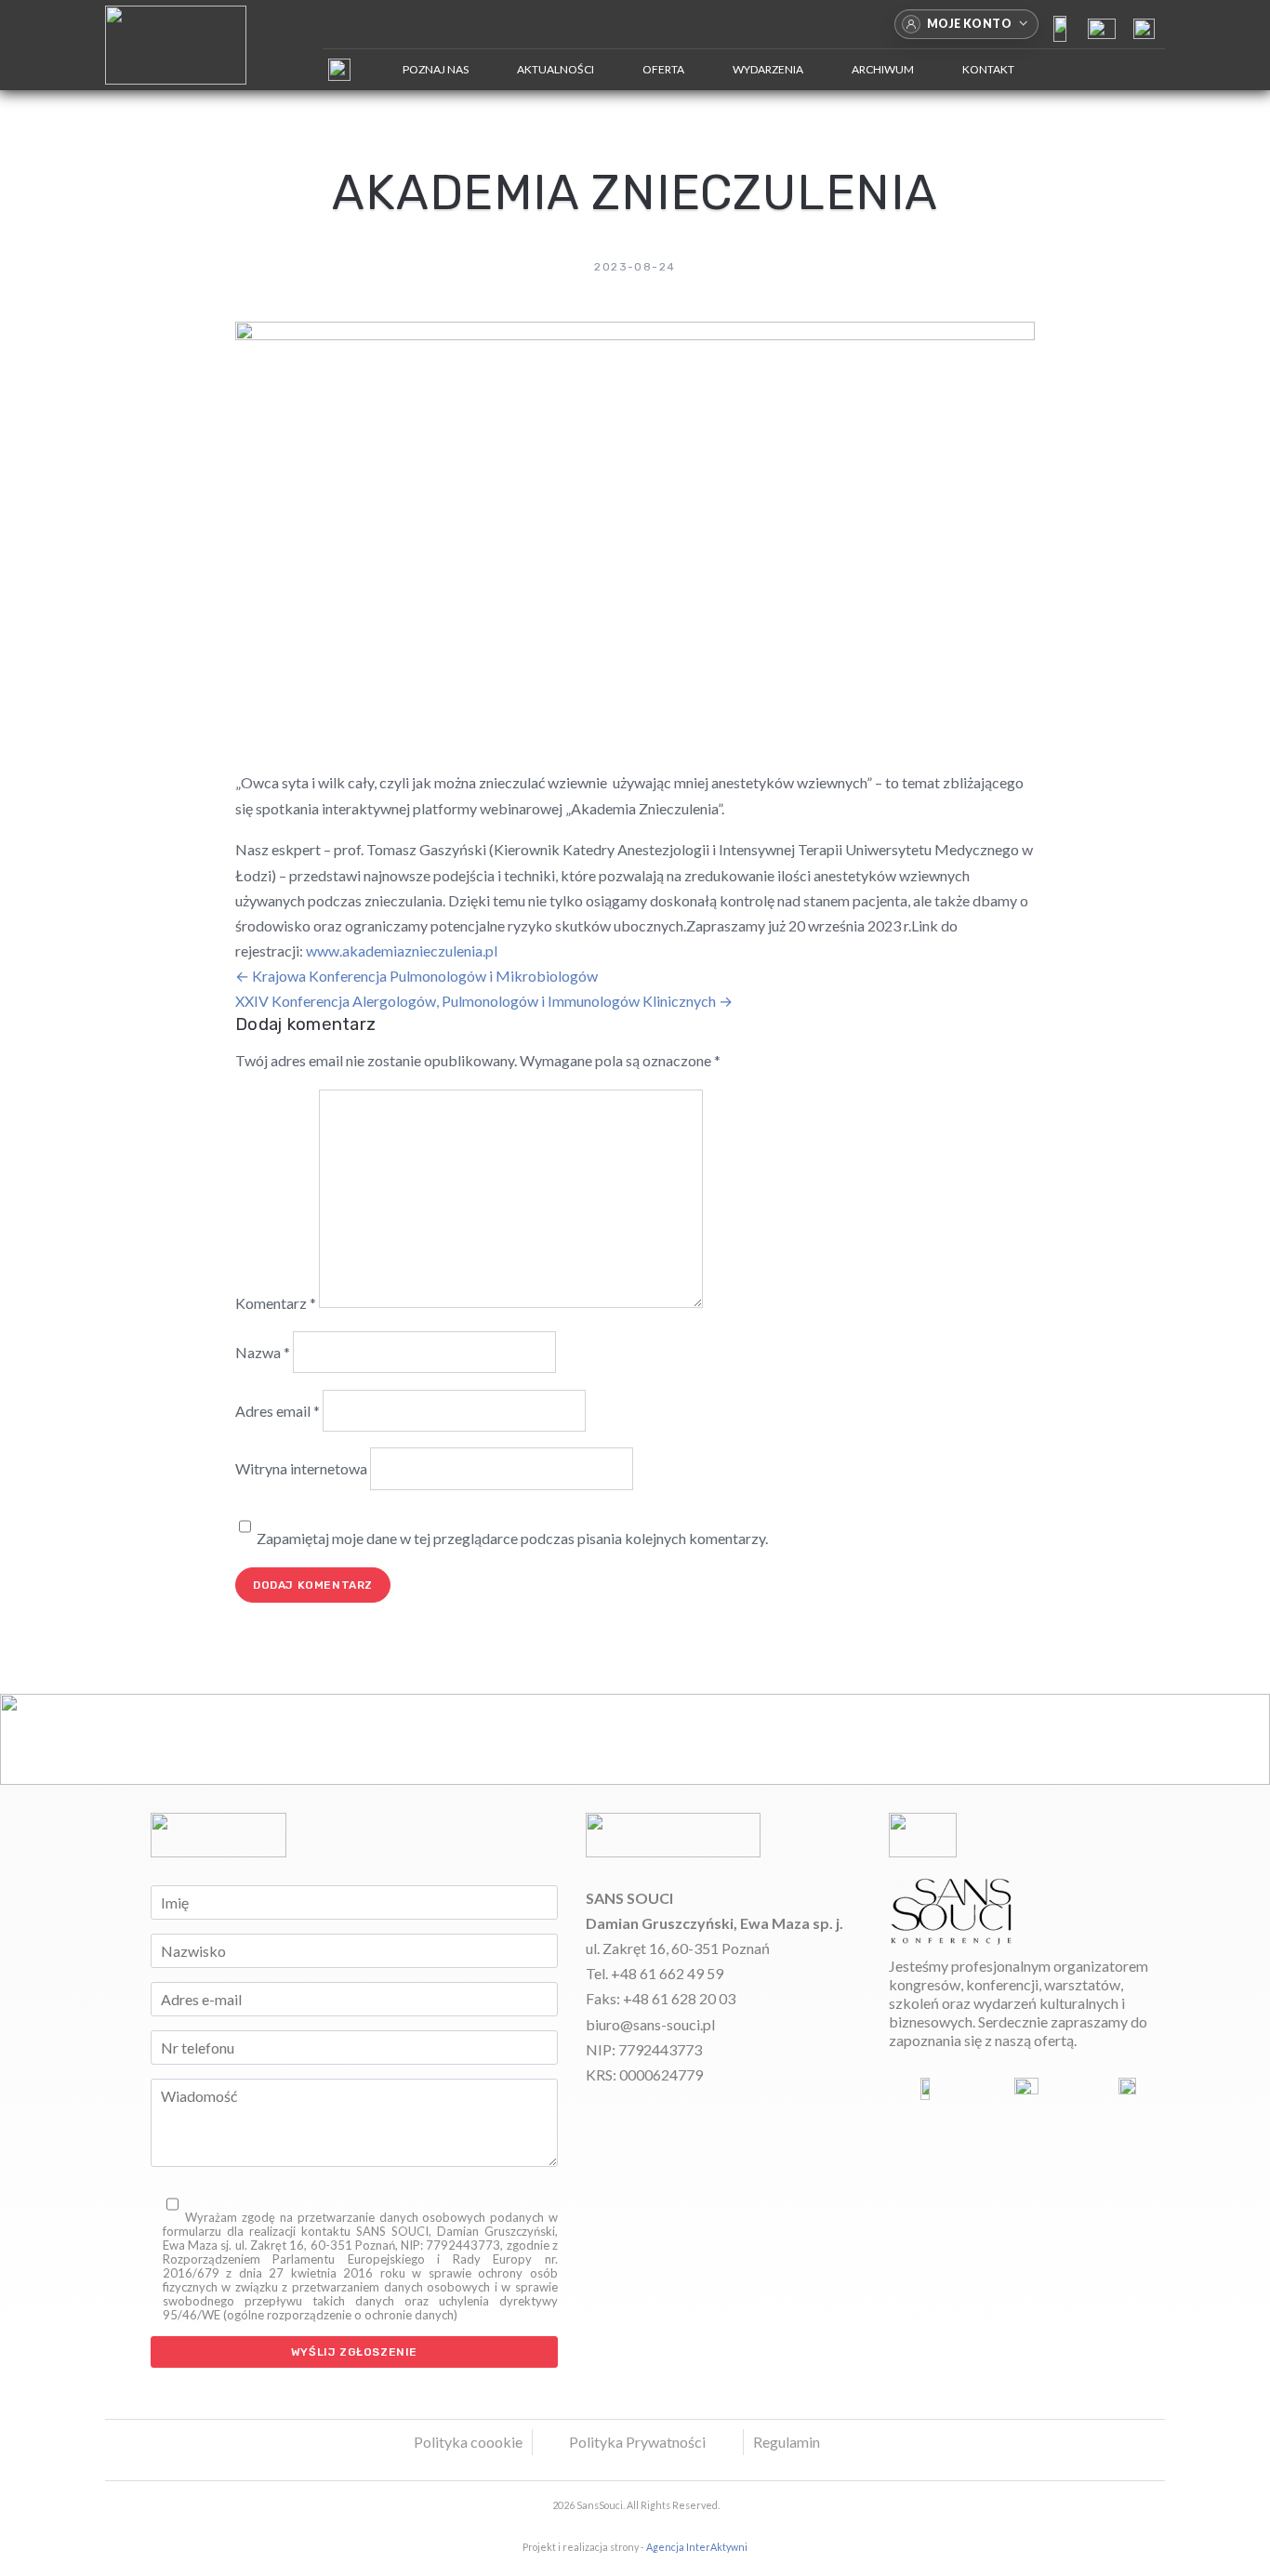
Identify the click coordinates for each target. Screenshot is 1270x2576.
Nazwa (263, 1352)
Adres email (278, 1411)
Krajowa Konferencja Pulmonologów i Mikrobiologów (417, 976)
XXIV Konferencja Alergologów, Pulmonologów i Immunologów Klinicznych (484, 1001)
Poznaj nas (436, 69)
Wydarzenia (768, 69)
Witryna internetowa (301, 1468)
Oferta (663, 69)
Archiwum (883, 69)
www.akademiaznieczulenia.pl (402, 951)
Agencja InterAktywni (697, 2547)
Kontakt (988, 69)
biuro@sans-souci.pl (650, 2024)
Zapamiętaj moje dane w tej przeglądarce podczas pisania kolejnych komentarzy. (512, 1538)
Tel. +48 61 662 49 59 (655, 1973)
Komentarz (276, 1302)
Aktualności (556, 69)
